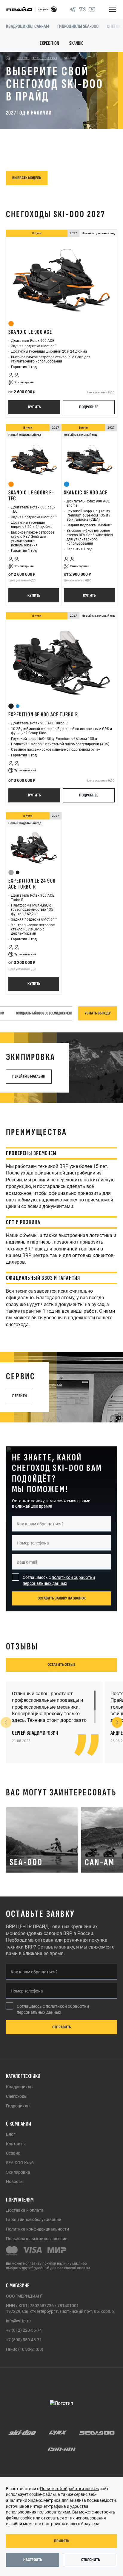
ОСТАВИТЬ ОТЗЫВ (61, 1665)
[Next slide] (117, 1722)
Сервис (13, 2153)
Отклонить (91, 2560)
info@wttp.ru (18, 2321)
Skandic (76, 43)
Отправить (62, 2027)
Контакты (16, 2144)
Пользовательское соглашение (37, 2239)
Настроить (33, 2560)
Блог (11, 2134)
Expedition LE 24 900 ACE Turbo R (32, 884)
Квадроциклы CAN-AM (27, 26)
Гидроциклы (18, 2106)
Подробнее (89, 407)
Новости (14, 2182)
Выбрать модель (27, 178)
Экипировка (18, 2172)
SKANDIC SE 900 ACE (86, 493)
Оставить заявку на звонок (62, 1598)
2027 (73, 233)
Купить (34, 407)
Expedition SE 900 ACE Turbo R (43, 715)
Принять (62, 2541)
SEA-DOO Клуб (20, 2163)
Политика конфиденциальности (37, 2229)
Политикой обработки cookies (69, 2489)
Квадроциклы (20, 2087)
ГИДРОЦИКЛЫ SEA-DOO (78, 26)
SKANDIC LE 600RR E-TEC (31, 496)
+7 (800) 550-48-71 (24, 2340)
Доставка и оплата (25, 2210)
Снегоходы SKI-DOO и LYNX (37, 58)
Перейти (20, 1396)
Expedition (49, 43)
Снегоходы (17, 2096)
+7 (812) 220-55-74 (24, 2330)
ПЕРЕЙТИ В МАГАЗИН (29, 1076)
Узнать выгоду (98, 1013)
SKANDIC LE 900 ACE (30, 332)
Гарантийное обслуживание (33, 2219)
